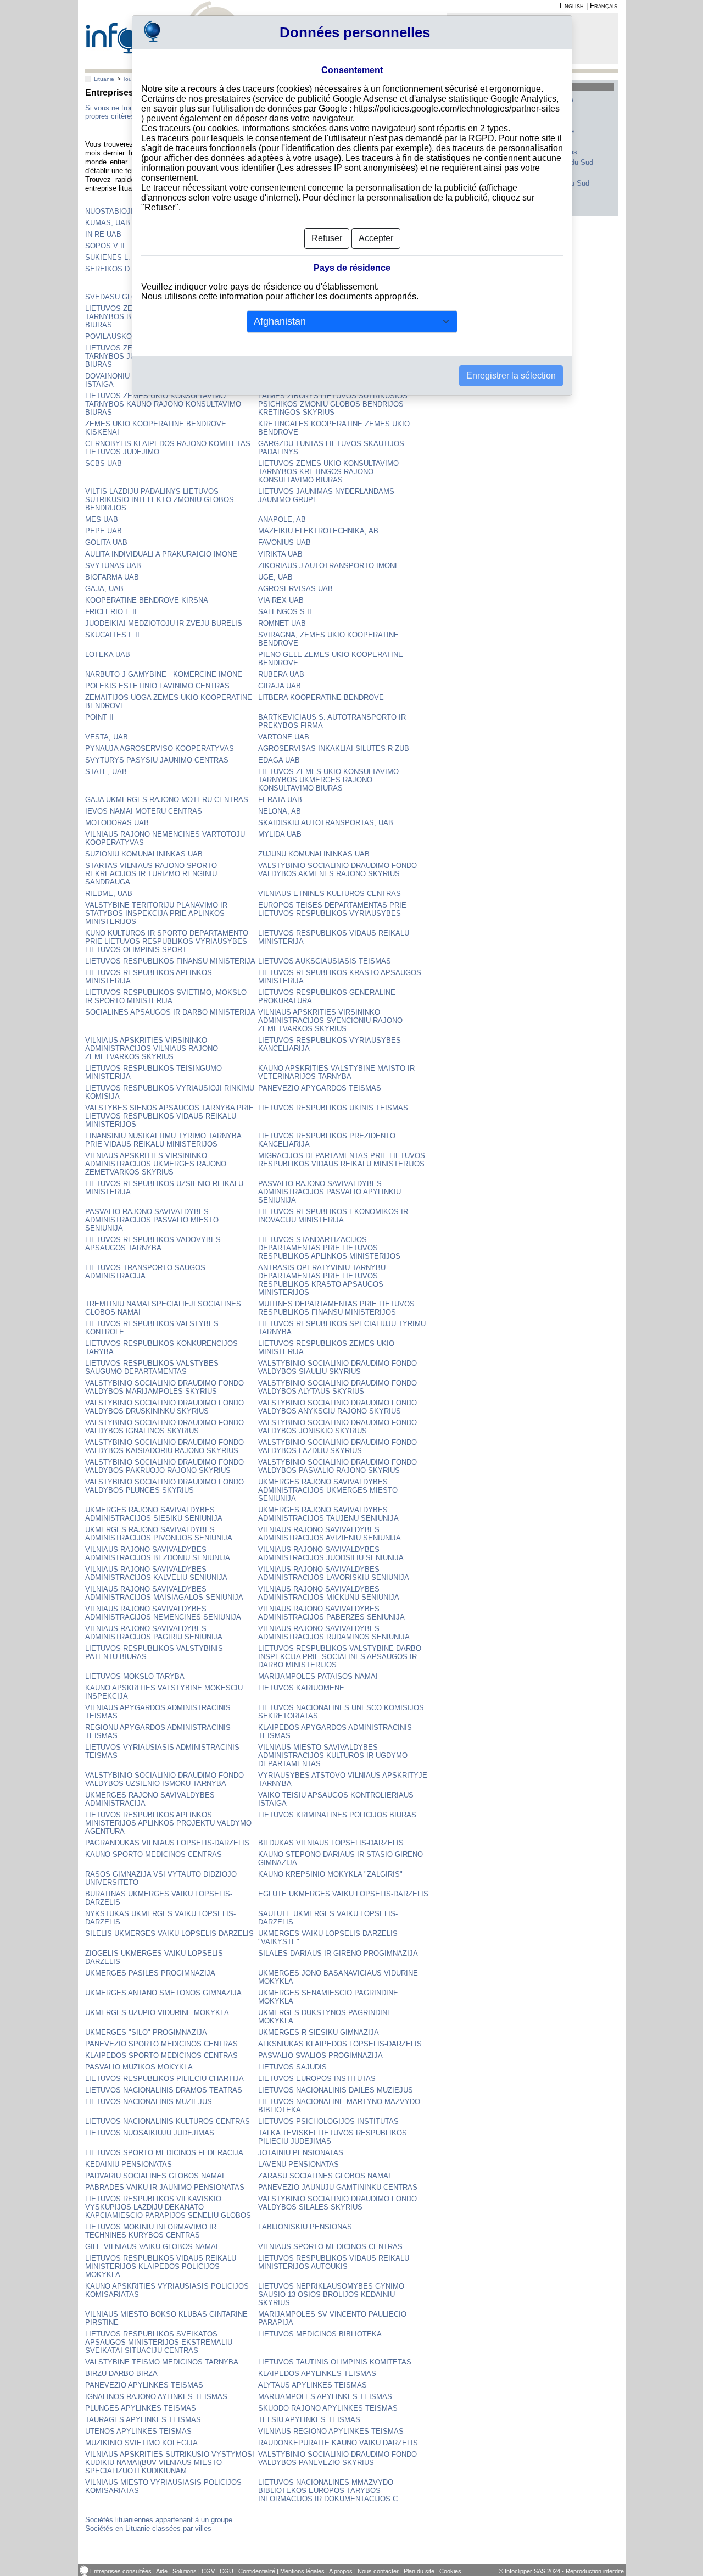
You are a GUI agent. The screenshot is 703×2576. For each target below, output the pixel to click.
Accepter (376, 238)
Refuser (327, 238)
